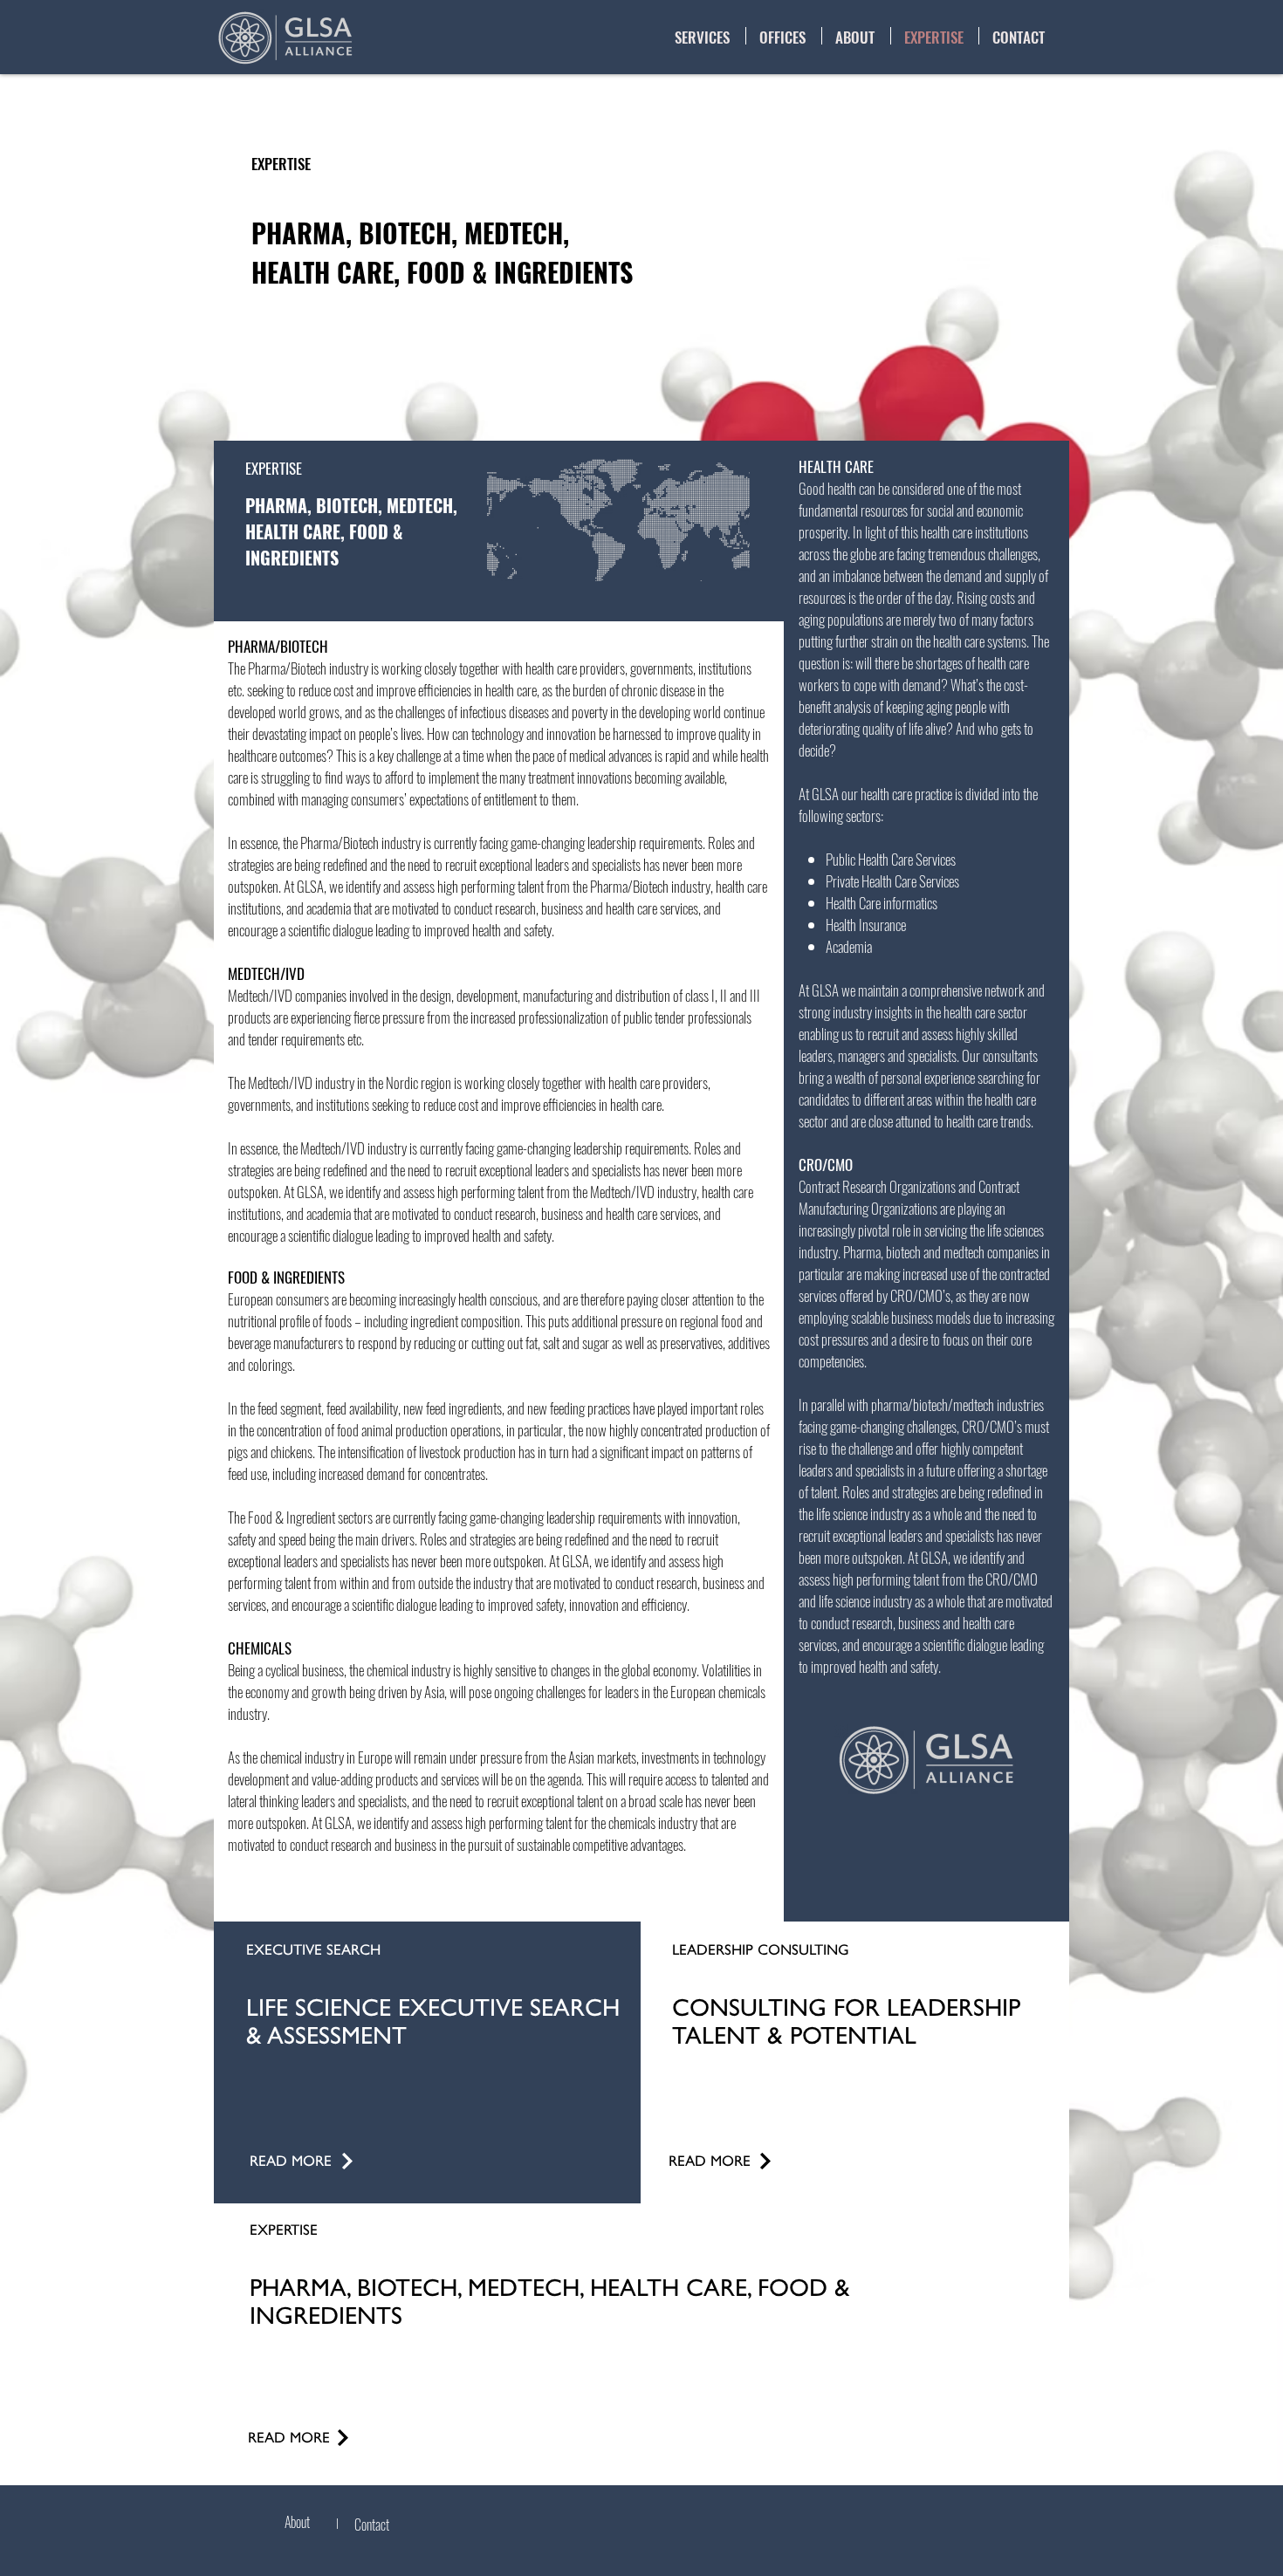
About (297, 2522)
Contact (372, 2525)
